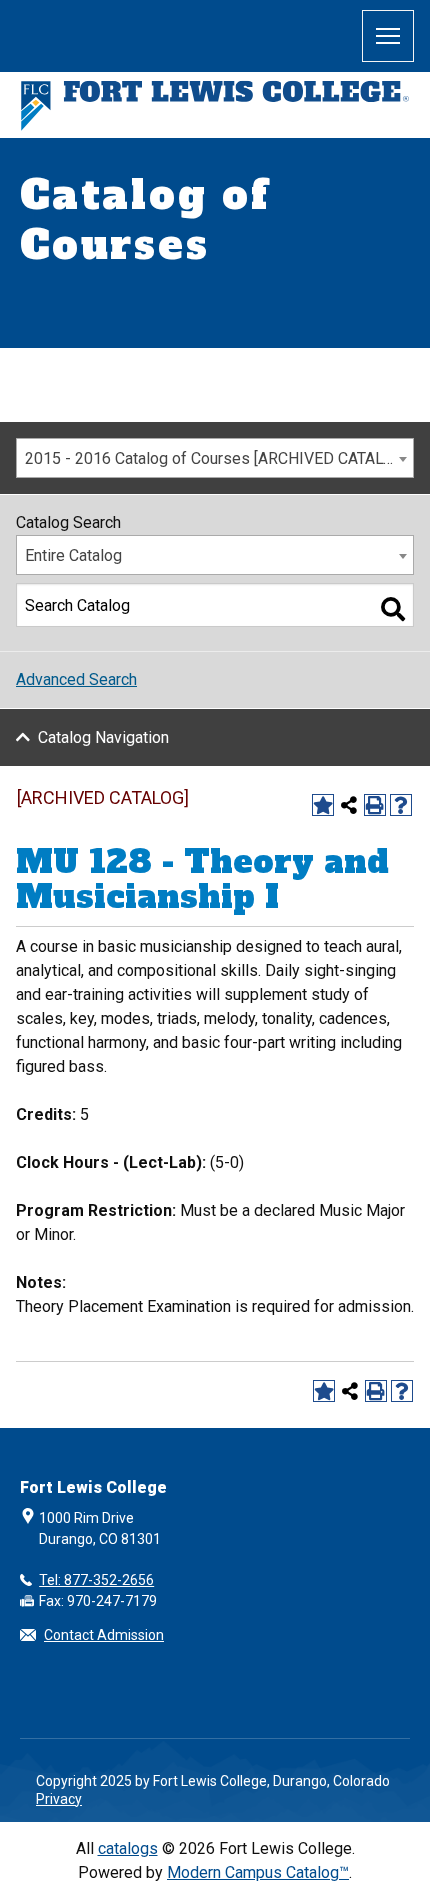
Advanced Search (76, 679)
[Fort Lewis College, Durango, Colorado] (215, 105)
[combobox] (215, 458)
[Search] (393, 609)
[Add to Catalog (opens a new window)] (323, 805)
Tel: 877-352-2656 (96, 1580)
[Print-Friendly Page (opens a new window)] (375, 805)
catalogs (128, 1848)
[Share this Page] (349, 805)
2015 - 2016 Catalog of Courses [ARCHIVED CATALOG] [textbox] (216, 458)
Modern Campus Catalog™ (258, 1872)
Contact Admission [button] (104, 1635)
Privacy (59, 1799)
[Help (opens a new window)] (401, 805)
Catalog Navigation (103, 737)
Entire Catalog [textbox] (73, 555)
